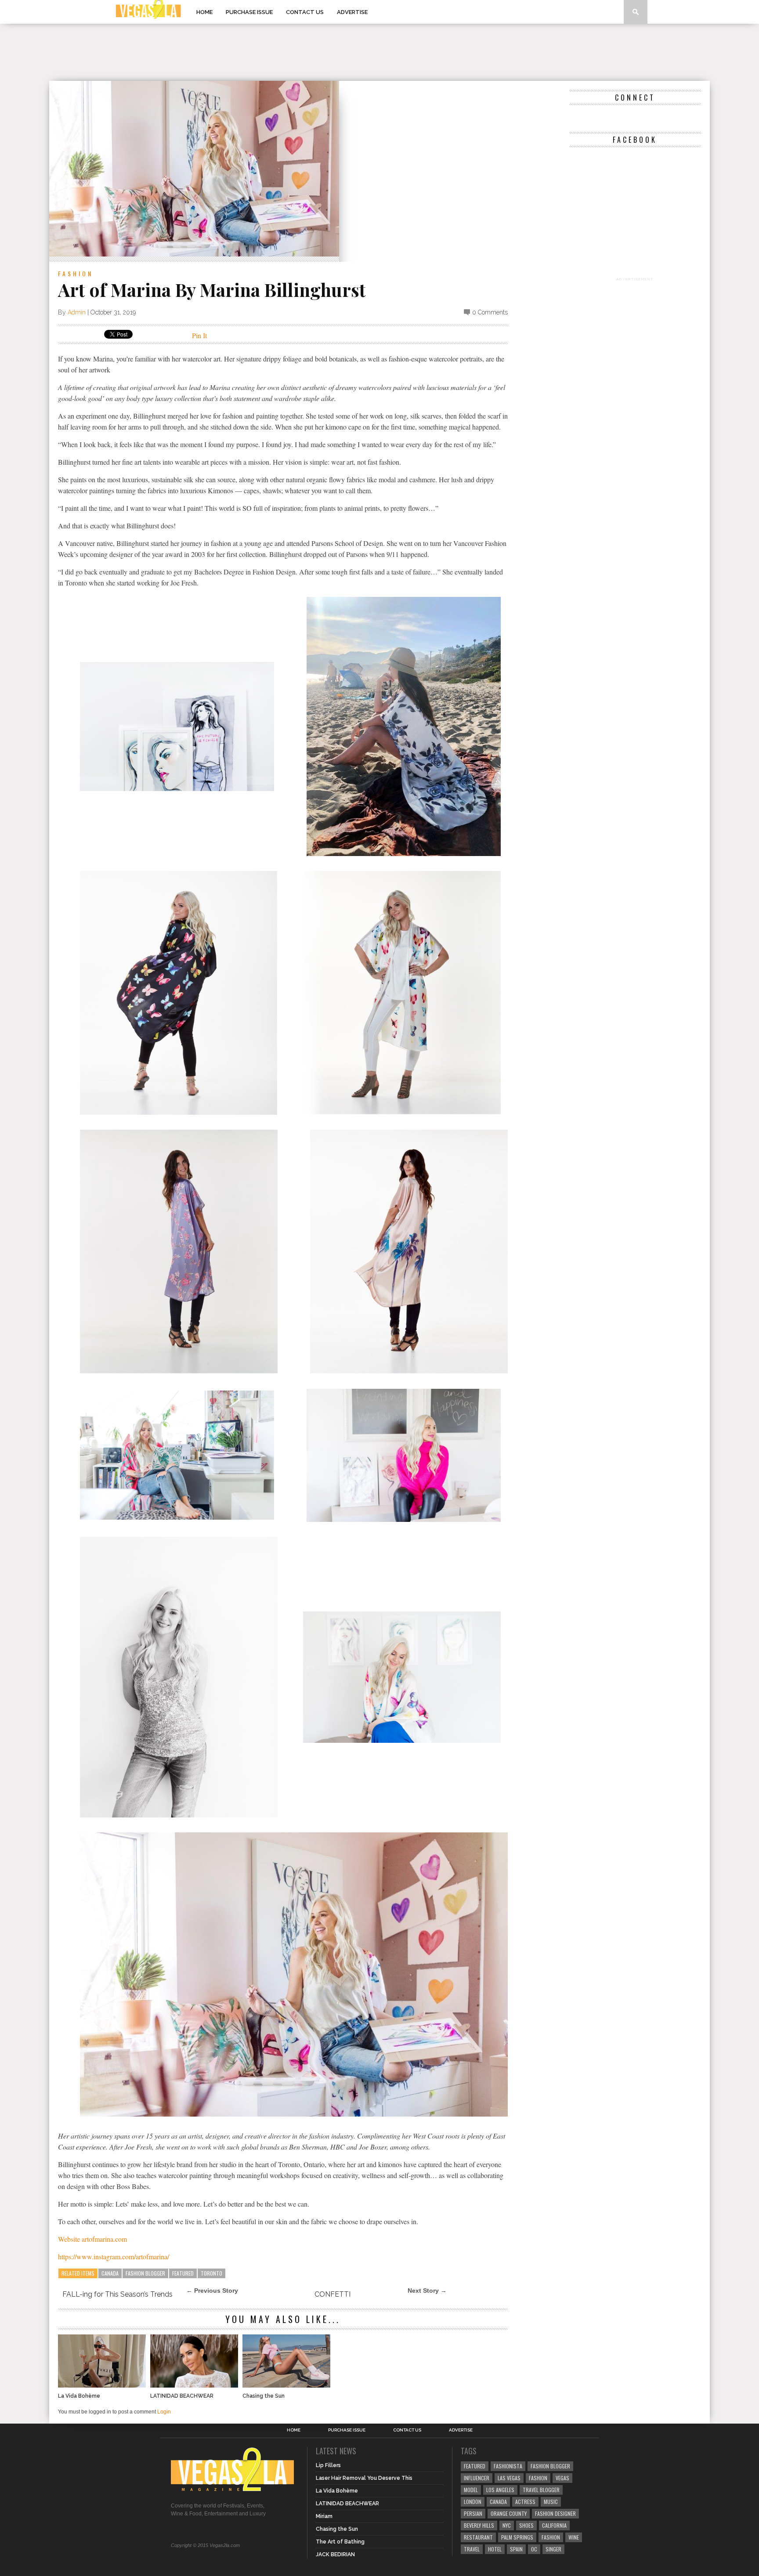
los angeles (500, 2490)
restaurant (478, 2537)
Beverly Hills (479, 2525)
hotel (495, 2549)
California (554, 2525)
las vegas (509, 2478)
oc (534, 2549)
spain (516, 2549)
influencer (477, 2478)
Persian (473, 2513)
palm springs (517, 2537)
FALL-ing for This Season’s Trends (117, 2294)
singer (553, 2549)
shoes (526, 2525)
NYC (507, 2525)
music (551, 2502)
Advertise (352, 12)
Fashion (76, 273)
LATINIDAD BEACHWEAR (182, 2396)
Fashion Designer (555, 2513)
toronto (211, 2273)
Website (70, 2239)
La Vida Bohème (79, 2396)
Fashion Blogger (145, 2273)
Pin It (199, 335)
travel (472, 2549)
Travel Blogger (541, 2490)
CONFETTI (333, 2294)
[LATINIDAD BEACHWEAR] (194, 2385)
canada (110, 2273)
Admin (77, 312)
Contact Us (305, 12)
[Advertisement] (379, 52)
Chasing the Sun (264, 2396)
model (471, 2490)
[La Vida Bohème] (102, 2385)
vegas (562, 2478)
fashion (551, 2537)
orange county (509, 2513)
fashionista (508, 2466)
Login (164, 2412)
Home (204, 12)
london (473, 2502)
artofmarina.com (104, 2239)
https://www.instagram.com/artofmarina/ (114, 2256)
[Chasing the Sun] (286, 2385)
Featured (183, 2273)
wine (574, 2537)
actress (525, 2502)
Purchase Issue (249, 12)
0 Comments (490, 312)
